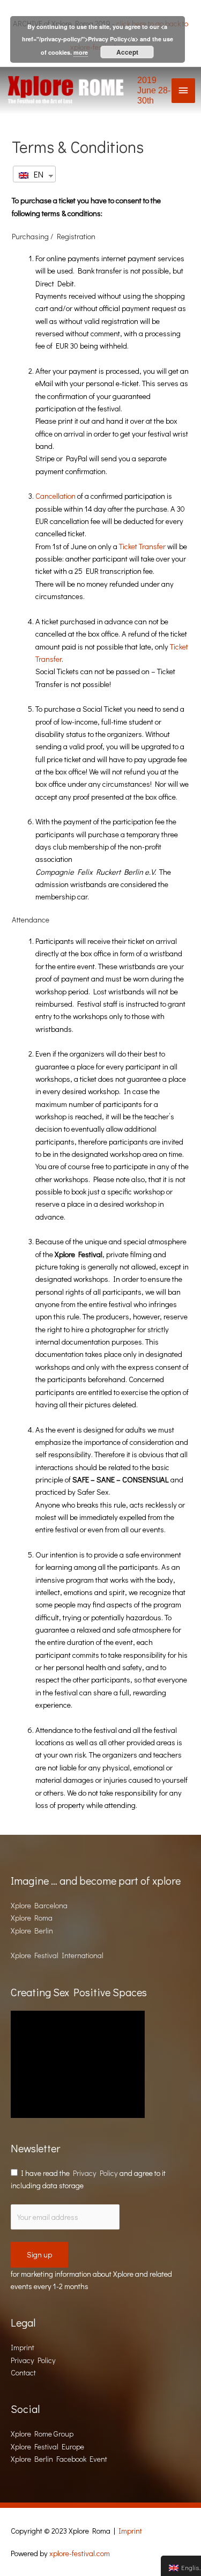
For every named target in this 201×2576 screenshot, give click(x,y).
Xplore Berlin (32, 1931)
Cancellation (56, 496)
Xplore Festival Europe (47, 2446)
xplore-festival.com (80, 2553)
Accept (127, 52)
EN (37, 174)
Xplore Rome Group (42, 2434)
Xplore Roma (32, 1918)
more (81, 52)
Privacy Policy (95, 2173)
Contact (23, 2372)
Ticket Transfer (142, 546)
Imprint (23, 2347)
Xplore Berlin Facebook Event (59, 2459)
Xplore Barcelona (39, 1905)
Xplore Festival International (57, 1955)
